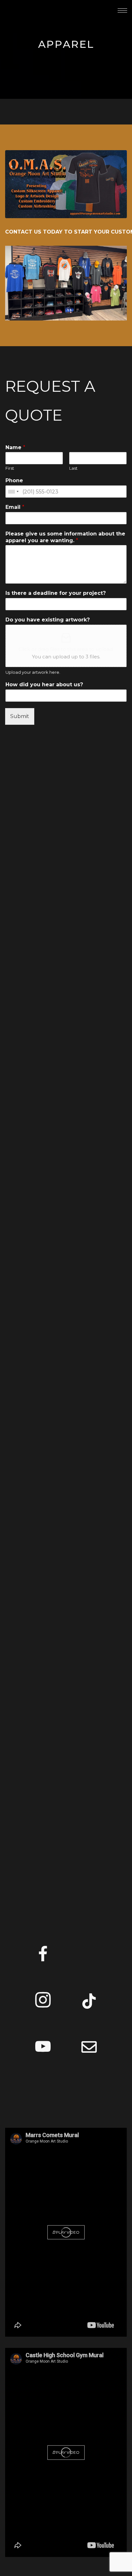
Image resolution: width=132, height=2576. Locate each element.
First (10, 468)
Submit (20, 716)
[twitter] (89, 1956)
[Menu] (122, 10)
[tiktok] (89, 2002)
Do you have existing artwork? (48, 620)
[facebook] (43, 1956)
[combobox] (13, 492)
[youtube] (43, 2054)
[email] (89, 2048)
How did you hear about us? (44, 685)
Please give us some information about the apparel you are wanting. (65, 537)
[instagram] (43, 2002)
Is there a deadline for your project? (56, 593)
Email (15, 507)
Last (73, 468)
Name (15, 447)
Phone (14, 480)
